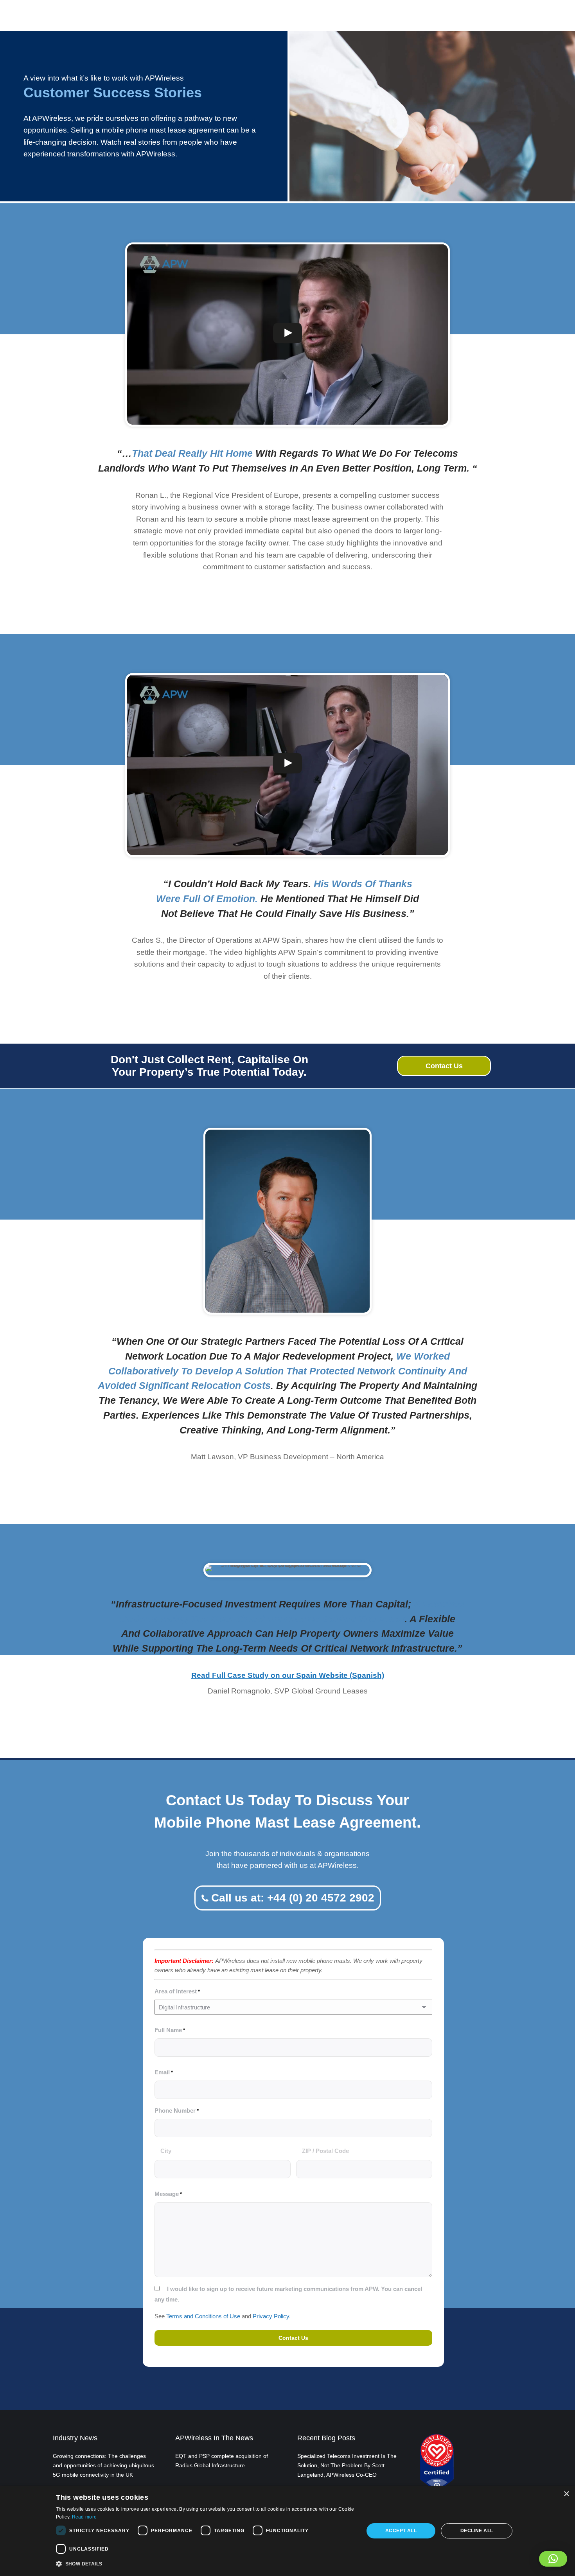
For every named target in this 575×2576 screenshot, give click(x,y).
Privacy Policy (271, 2316)
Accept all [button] (401, 2531)
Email (164, 2072)
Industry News (75, 2438)
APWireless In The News (214, 2438)
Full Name (170, 2030)
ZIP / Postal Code (325, 2151)
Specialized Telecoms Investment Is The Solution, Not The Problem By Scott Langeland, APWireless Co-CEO (347, 2465)
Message (168, 2194)
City (166, 2151)
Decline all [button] (477, 2531)
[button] (553, 2559)
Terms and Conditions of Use (203, 2316)
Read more (84, 2517)
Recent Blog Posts (326, 2438)
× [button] (566, 2494)
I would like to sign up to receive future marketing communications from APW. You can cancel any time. (288, 2294)
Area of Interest (177, 1991)
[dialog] (287, 2531)
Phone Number (177, 2110)
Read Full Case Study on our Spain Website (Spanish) (288, 1675)
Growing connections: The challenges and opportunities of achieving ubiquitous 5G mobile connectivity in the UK (103, 2465)
